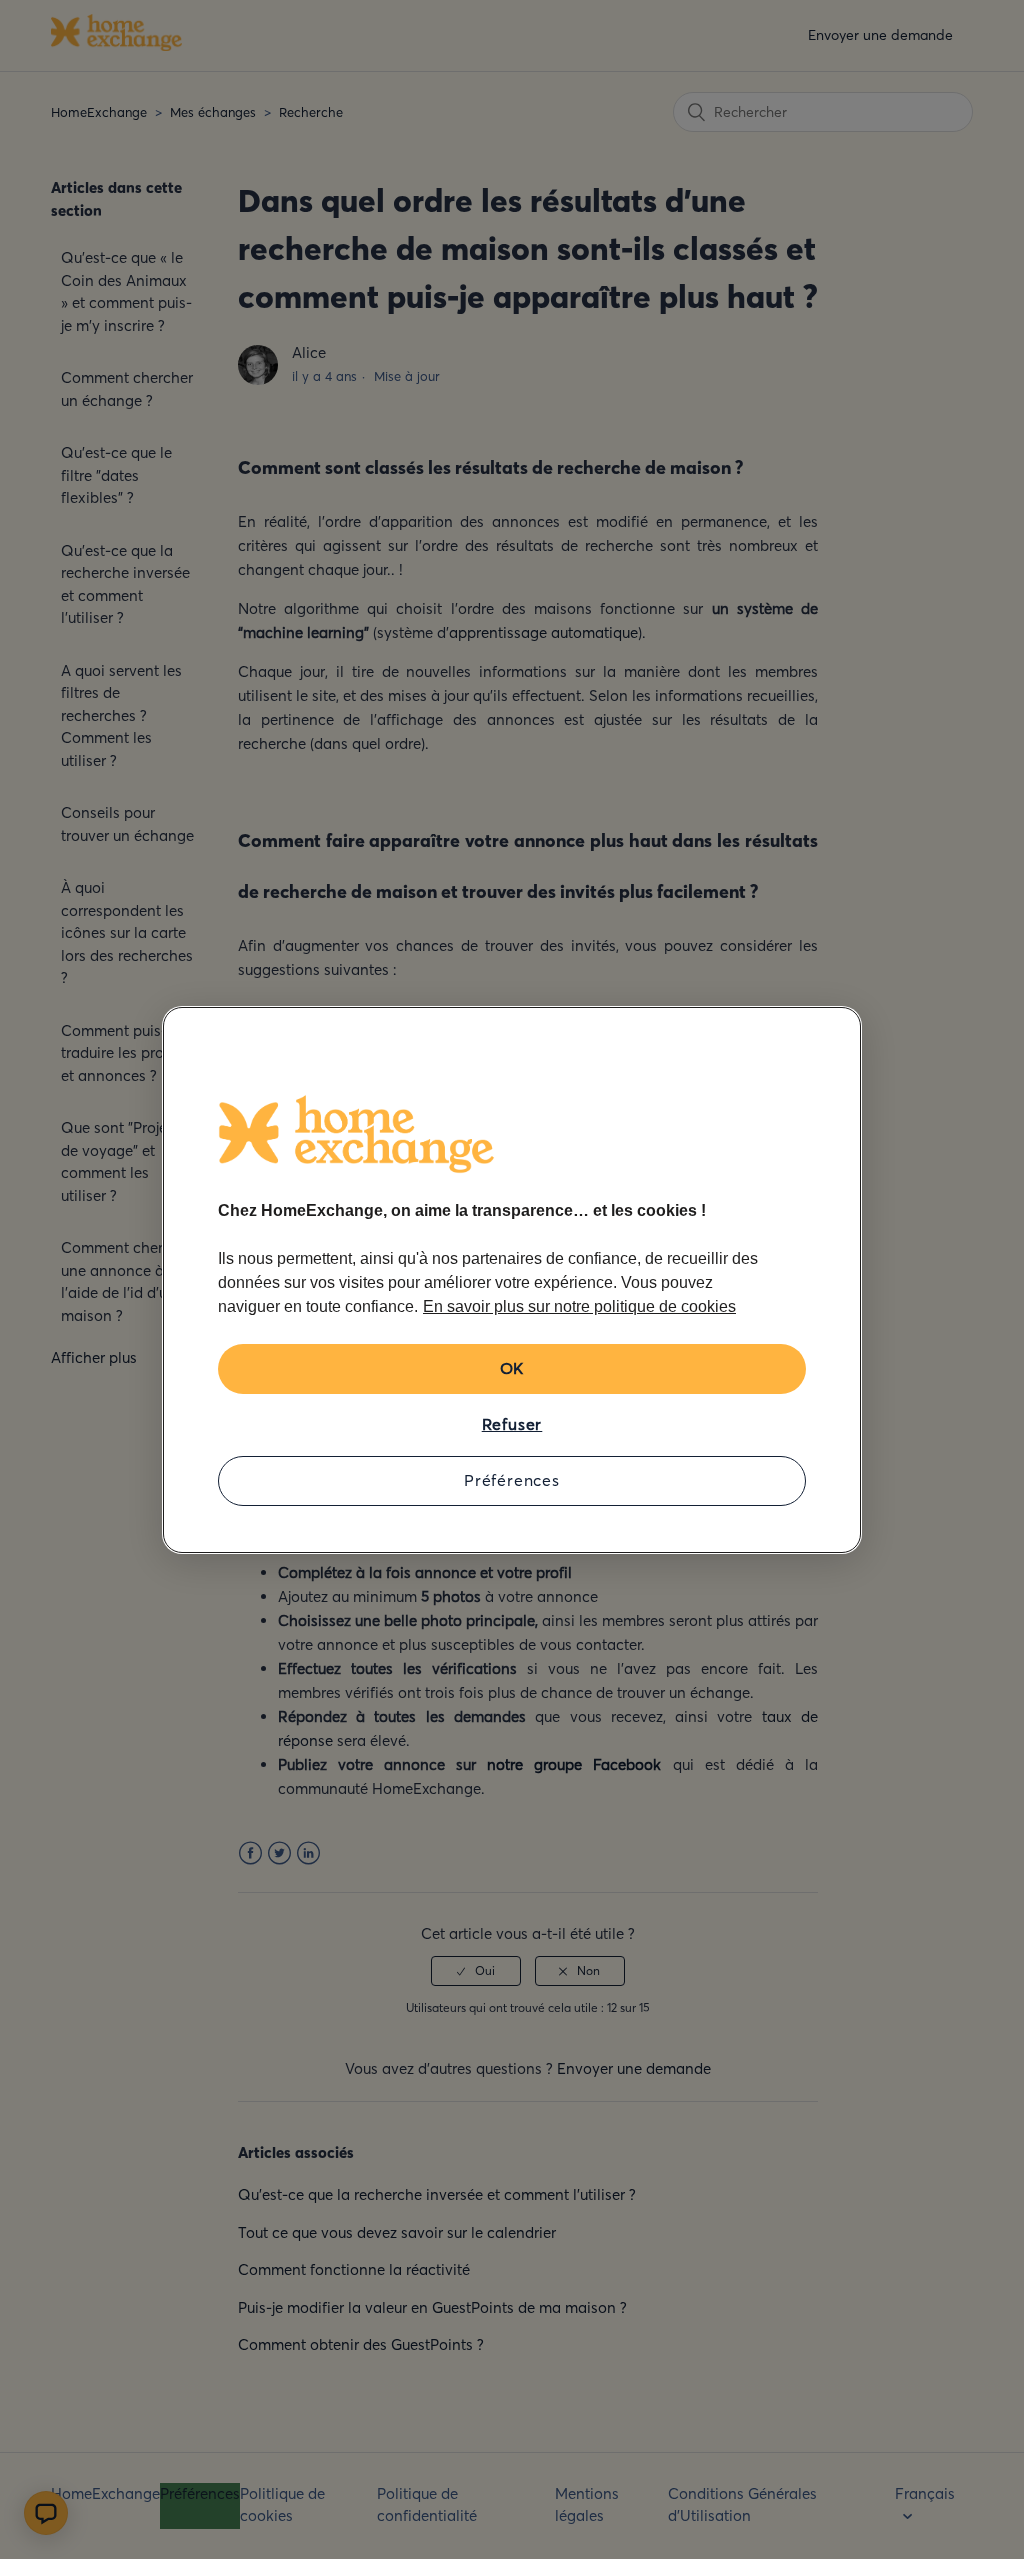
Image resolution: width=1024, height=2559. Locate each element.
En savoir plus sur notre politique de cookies (579, 1306)
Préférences (512, 1480)
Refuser (512, 1424)
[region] (512, 1280)
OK (512, 1368)
